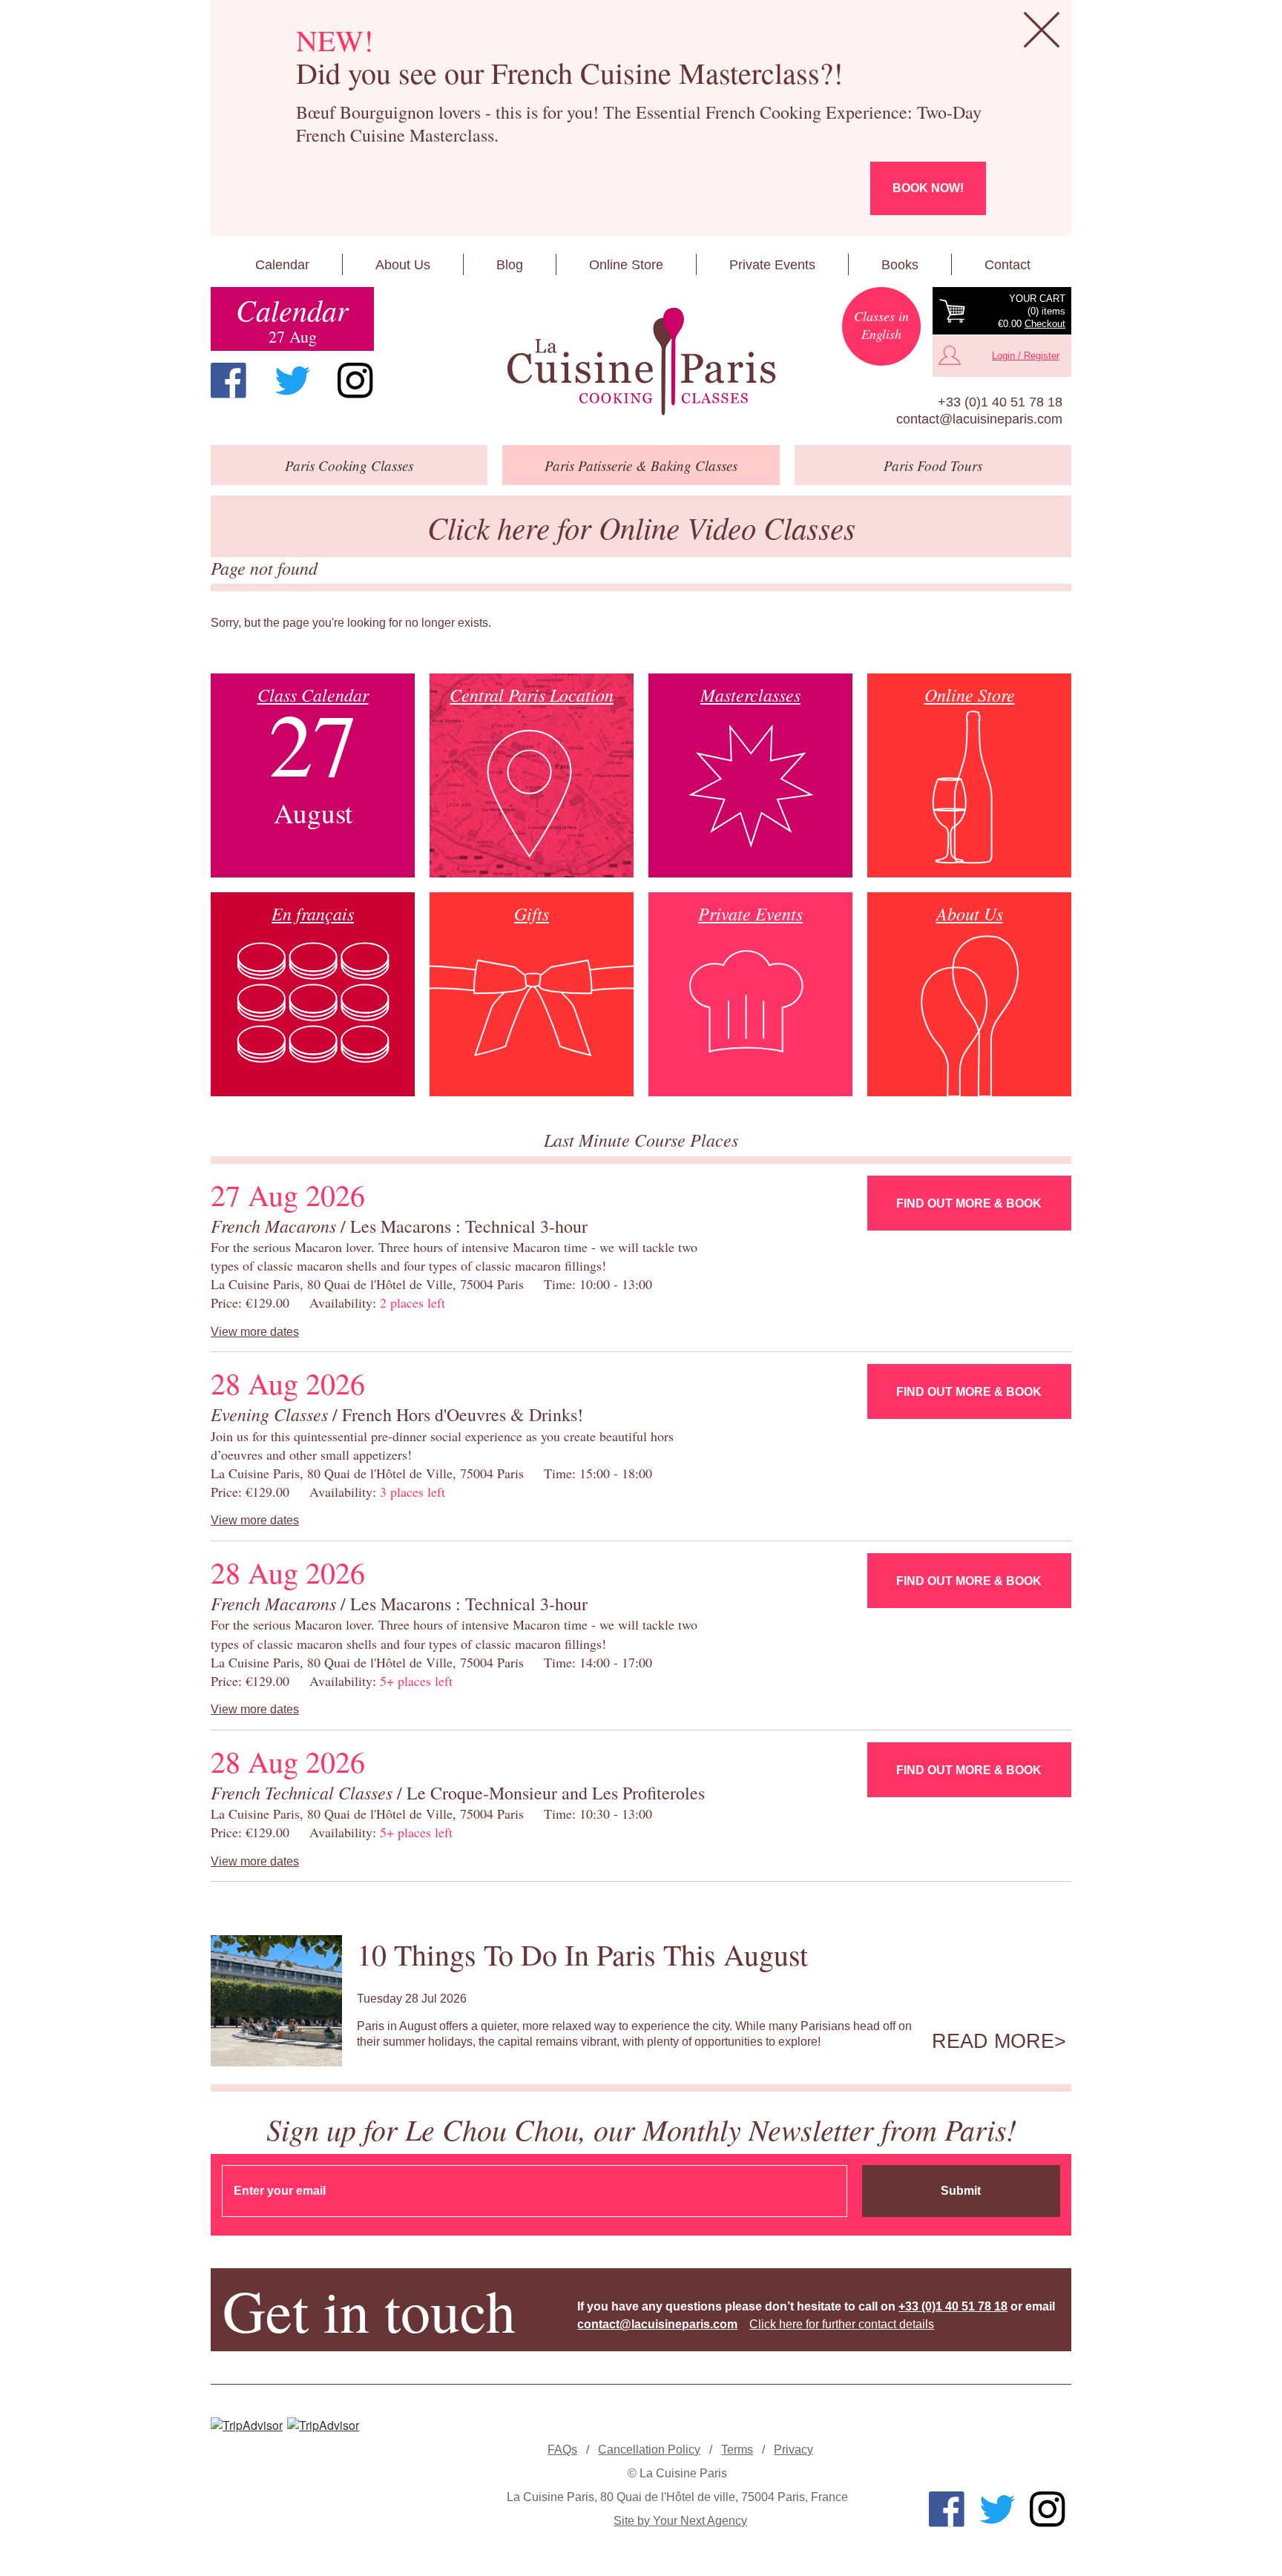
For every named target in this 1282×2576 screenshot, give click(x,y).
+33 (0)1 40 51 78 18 (1000, 402)
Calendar (282, 265)
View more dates (255, 1332)
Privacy (793, 2450)
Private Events (772, 265)
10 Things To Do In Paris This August (582, 1954)
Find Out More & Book (969, 1203)
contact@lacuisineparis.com (979, 419)
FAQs (562, 2450)
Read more (993, 2041)
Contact (1007, 265)
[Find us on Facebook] (229, 381)
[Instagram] (355, 381)
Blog (510, 265)
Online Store (626, 265)
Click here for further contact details (842, 2324)
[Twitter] (292, 381)
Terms (737, 2450)
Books (900, 265)
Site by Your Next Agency (680, 2521)
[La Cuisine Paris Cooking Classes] (641, 362)
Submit (961, 2191)
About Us (403, 265)
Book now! (928, 188)
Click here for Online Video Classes (641, 527)
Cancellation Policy (649, 2450)
